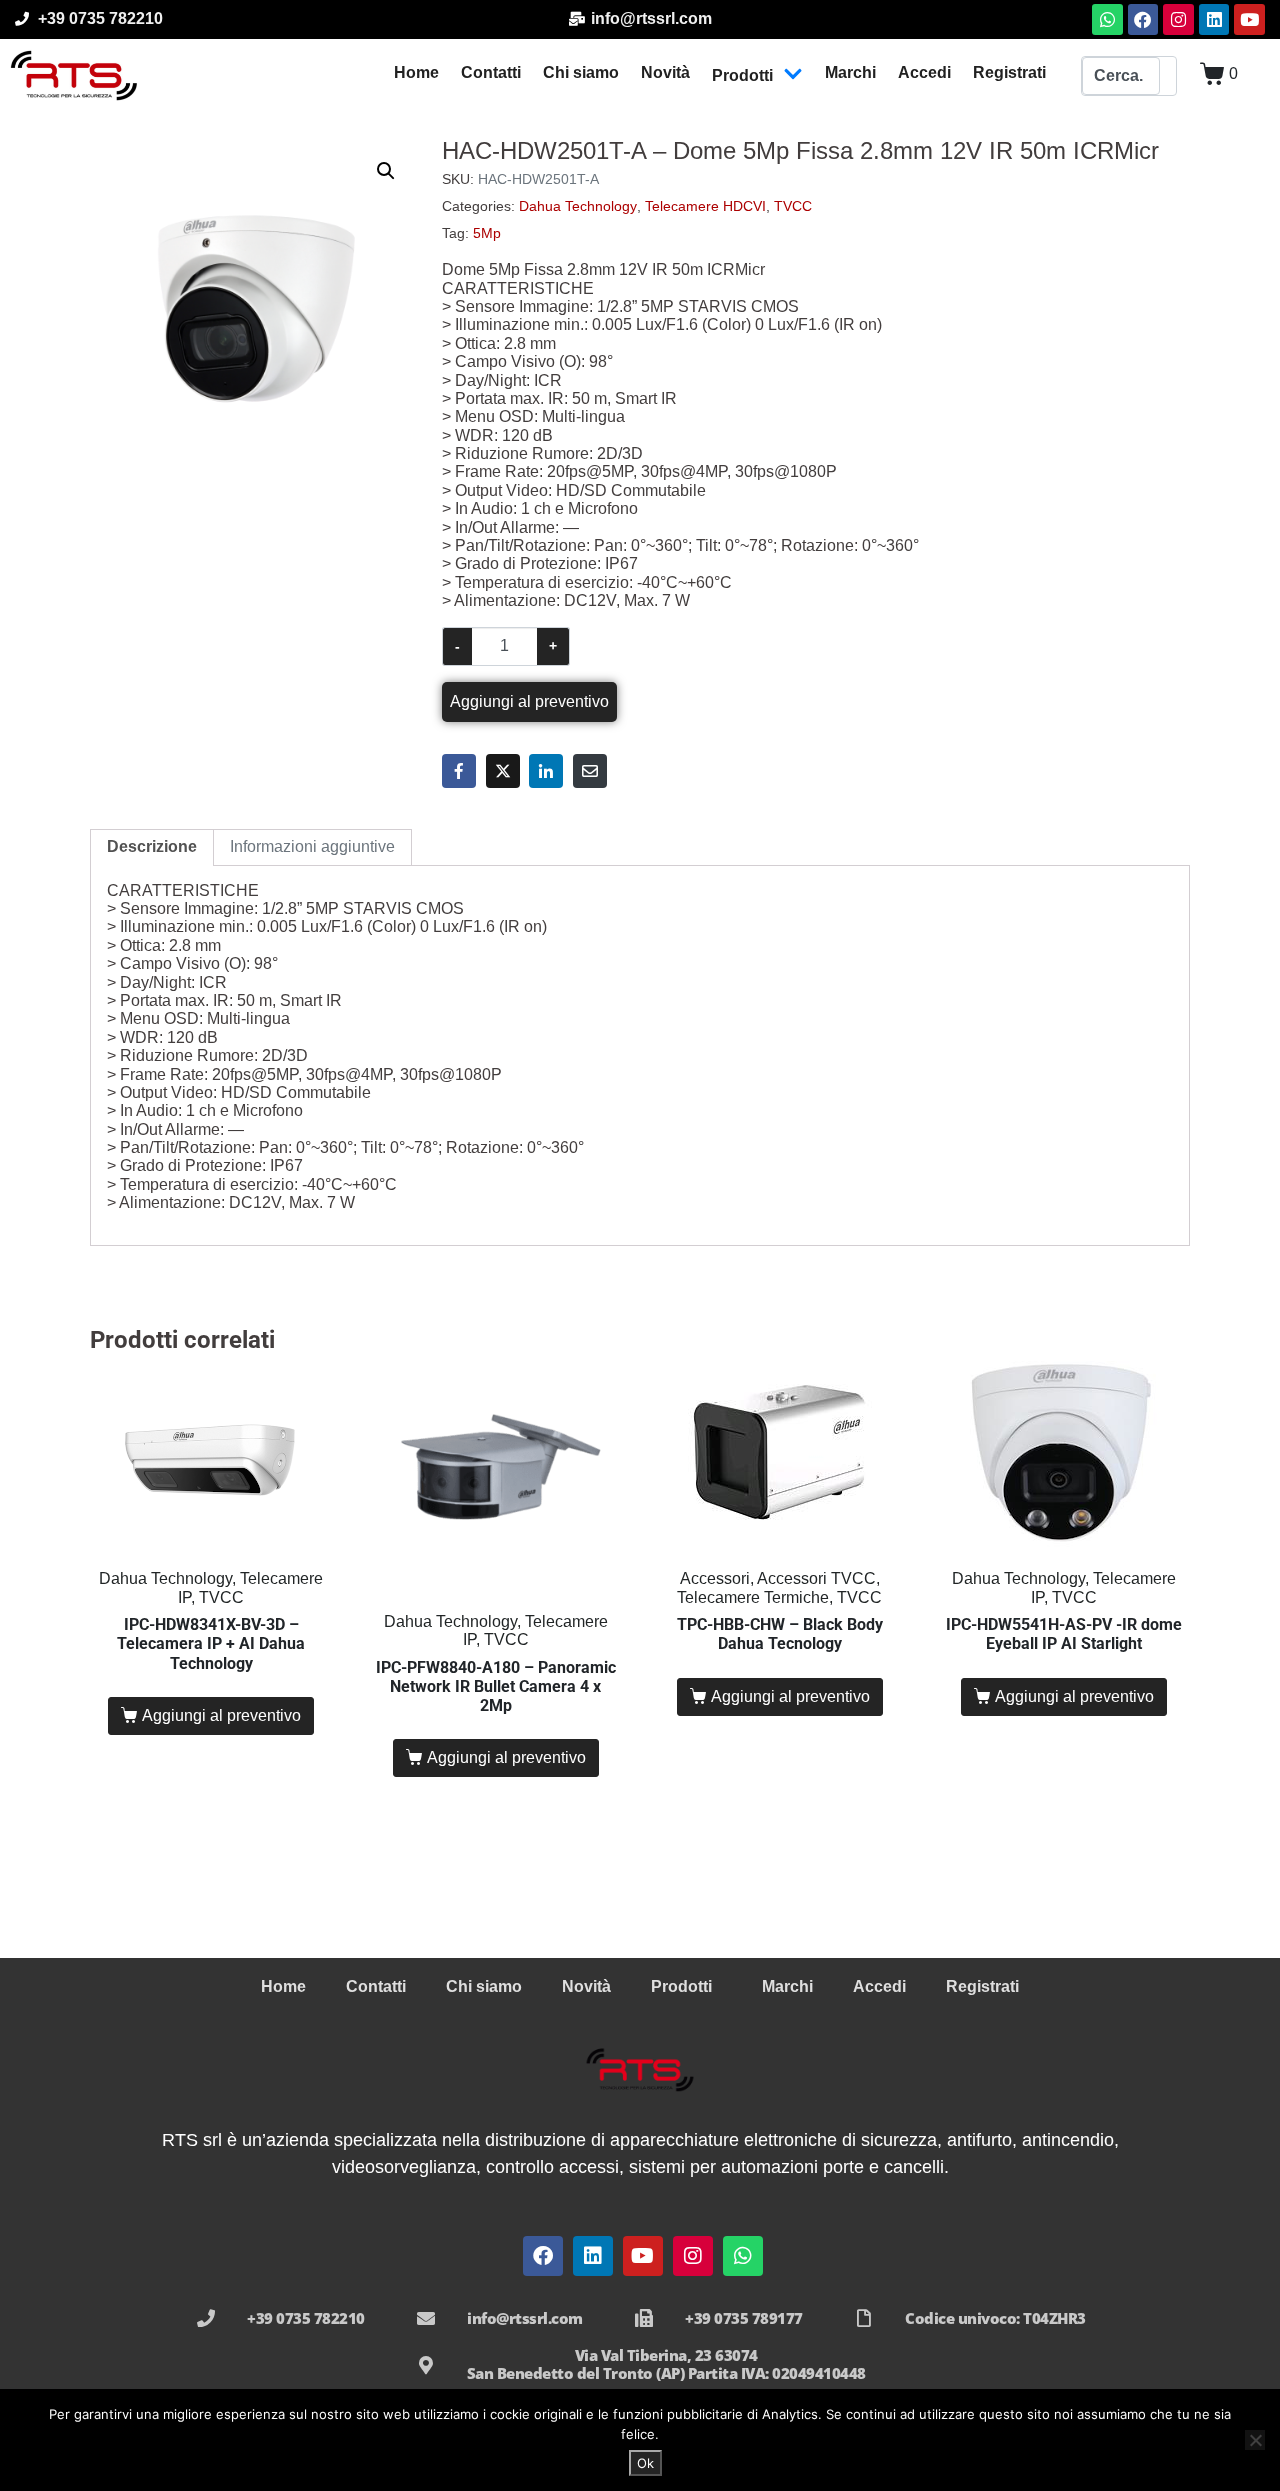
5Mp (487, 233)
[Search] (1168, 76)
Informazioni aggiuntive (312, 846)
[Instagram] (1178, 19)
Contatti (491, 72)
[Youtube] (1249, 19)
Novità (665, 72)
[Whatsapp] (1107, 19)
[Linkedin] (1214, 19)
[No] (1255, 2440)
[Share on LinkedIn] (546, 771)
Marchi (850, 72)
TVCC (793, 206)
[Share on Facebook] (459, 771)
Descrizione (152, 846)
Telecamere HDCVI (705, 206)
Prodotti (742, 75)
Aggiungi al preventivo (529, 701)
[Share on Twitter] (503, 771)
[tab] (152, 847)
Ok (645, 2463)
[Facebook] (1143, 19)
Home (416, 72)
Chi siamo (581, 72)
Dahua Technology (578, 206)
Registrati (1009, 72)
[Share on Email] (590, 771)
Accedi (924, 72)
